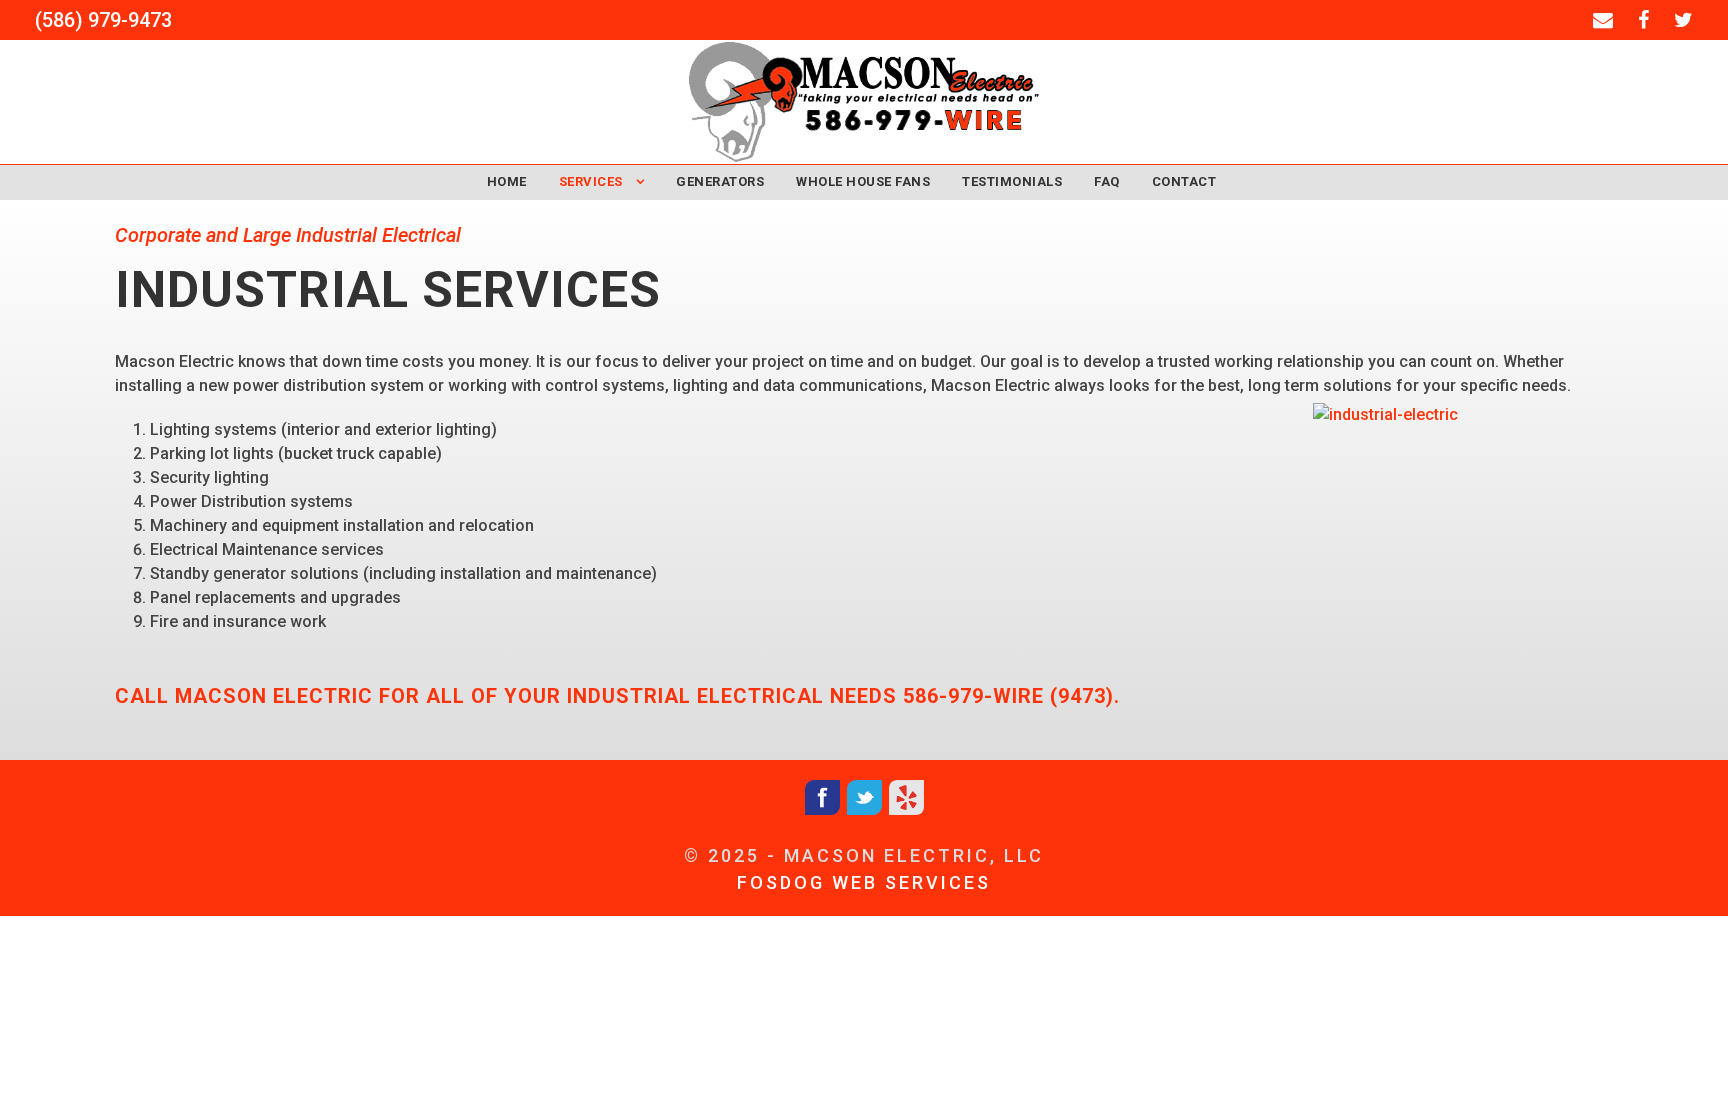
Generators (720, 181)
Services (591, 181)
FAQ (1107, 181)
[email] (1603, 20)
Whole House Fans (863, 181)
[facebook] (1643, 20)
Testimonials (1012, 181)
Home (507, 181)
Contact (1184, 181)
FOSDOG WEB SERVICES (864, 882)
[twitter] (1683, 20)
